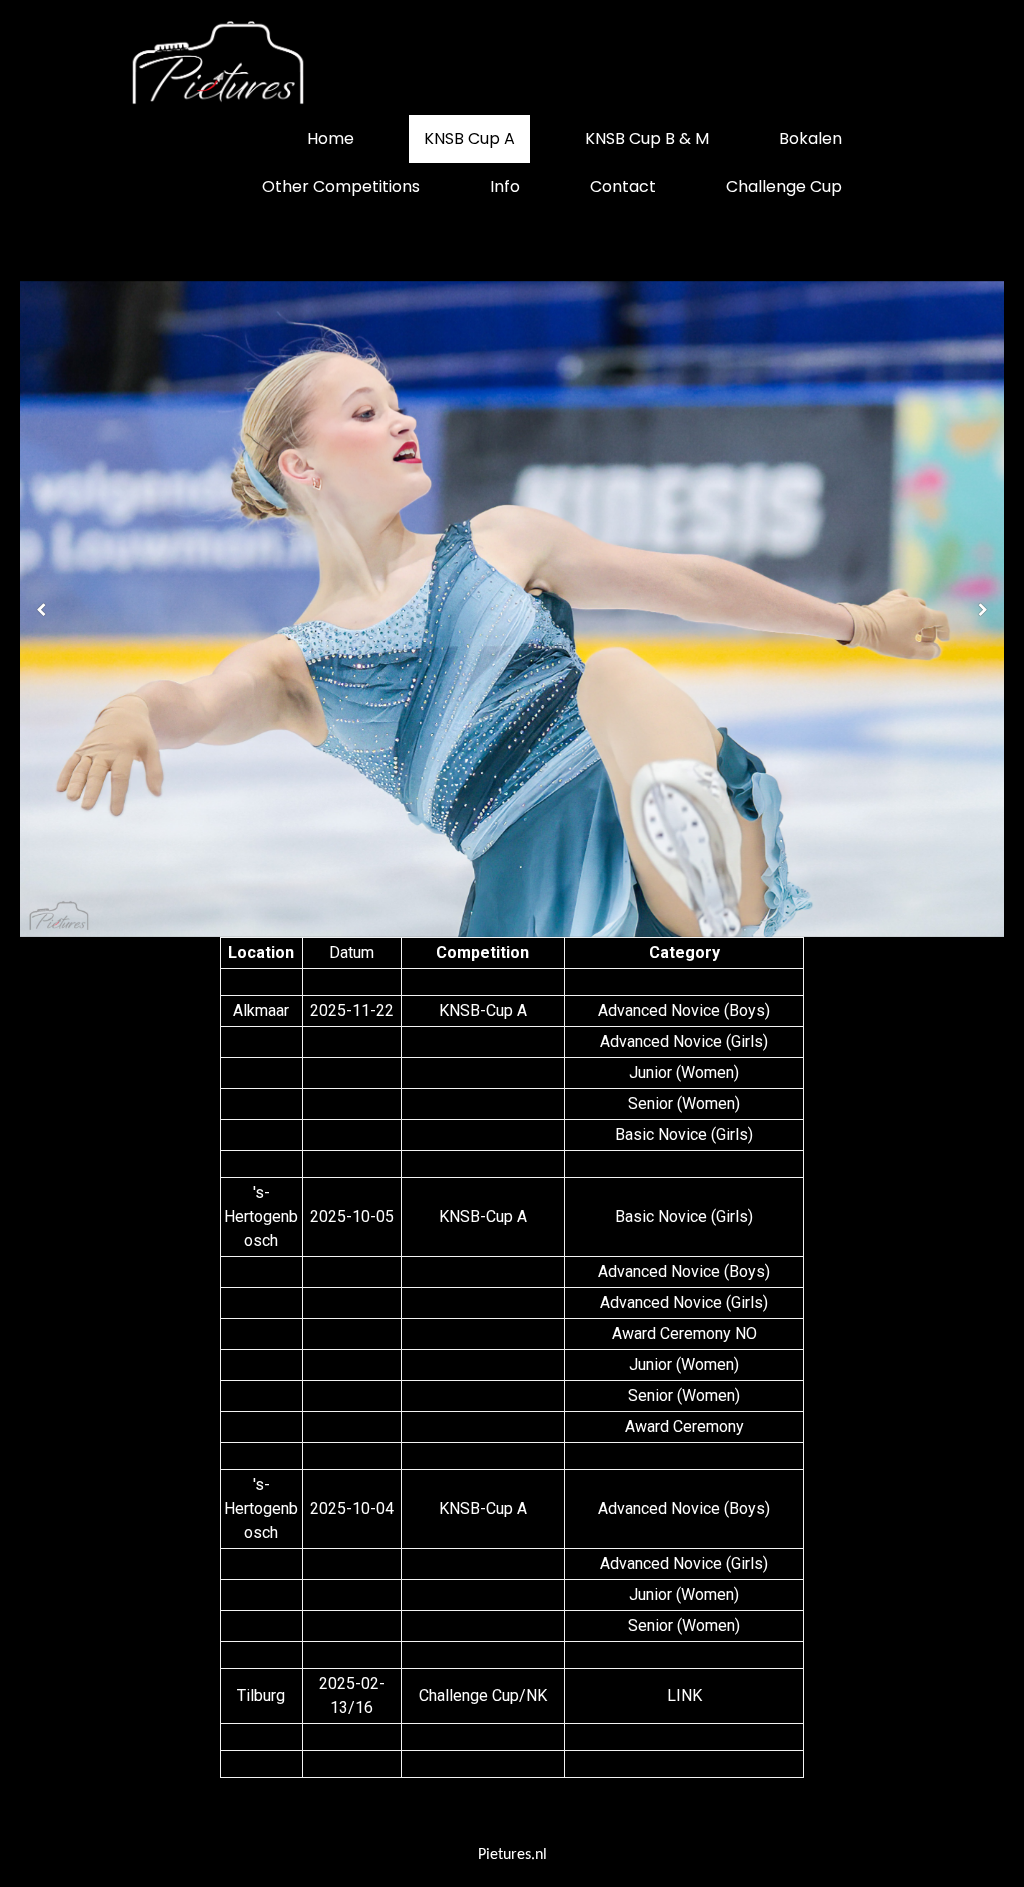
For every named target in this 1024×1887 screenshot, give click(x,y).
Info (505, 186)
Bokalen (810, 138)
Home (330, 138)
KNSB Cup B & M (647, 138)
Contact (623, 186)
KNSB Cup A (469, 138)
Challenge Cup (784, 186)
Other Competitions (341, 186)
